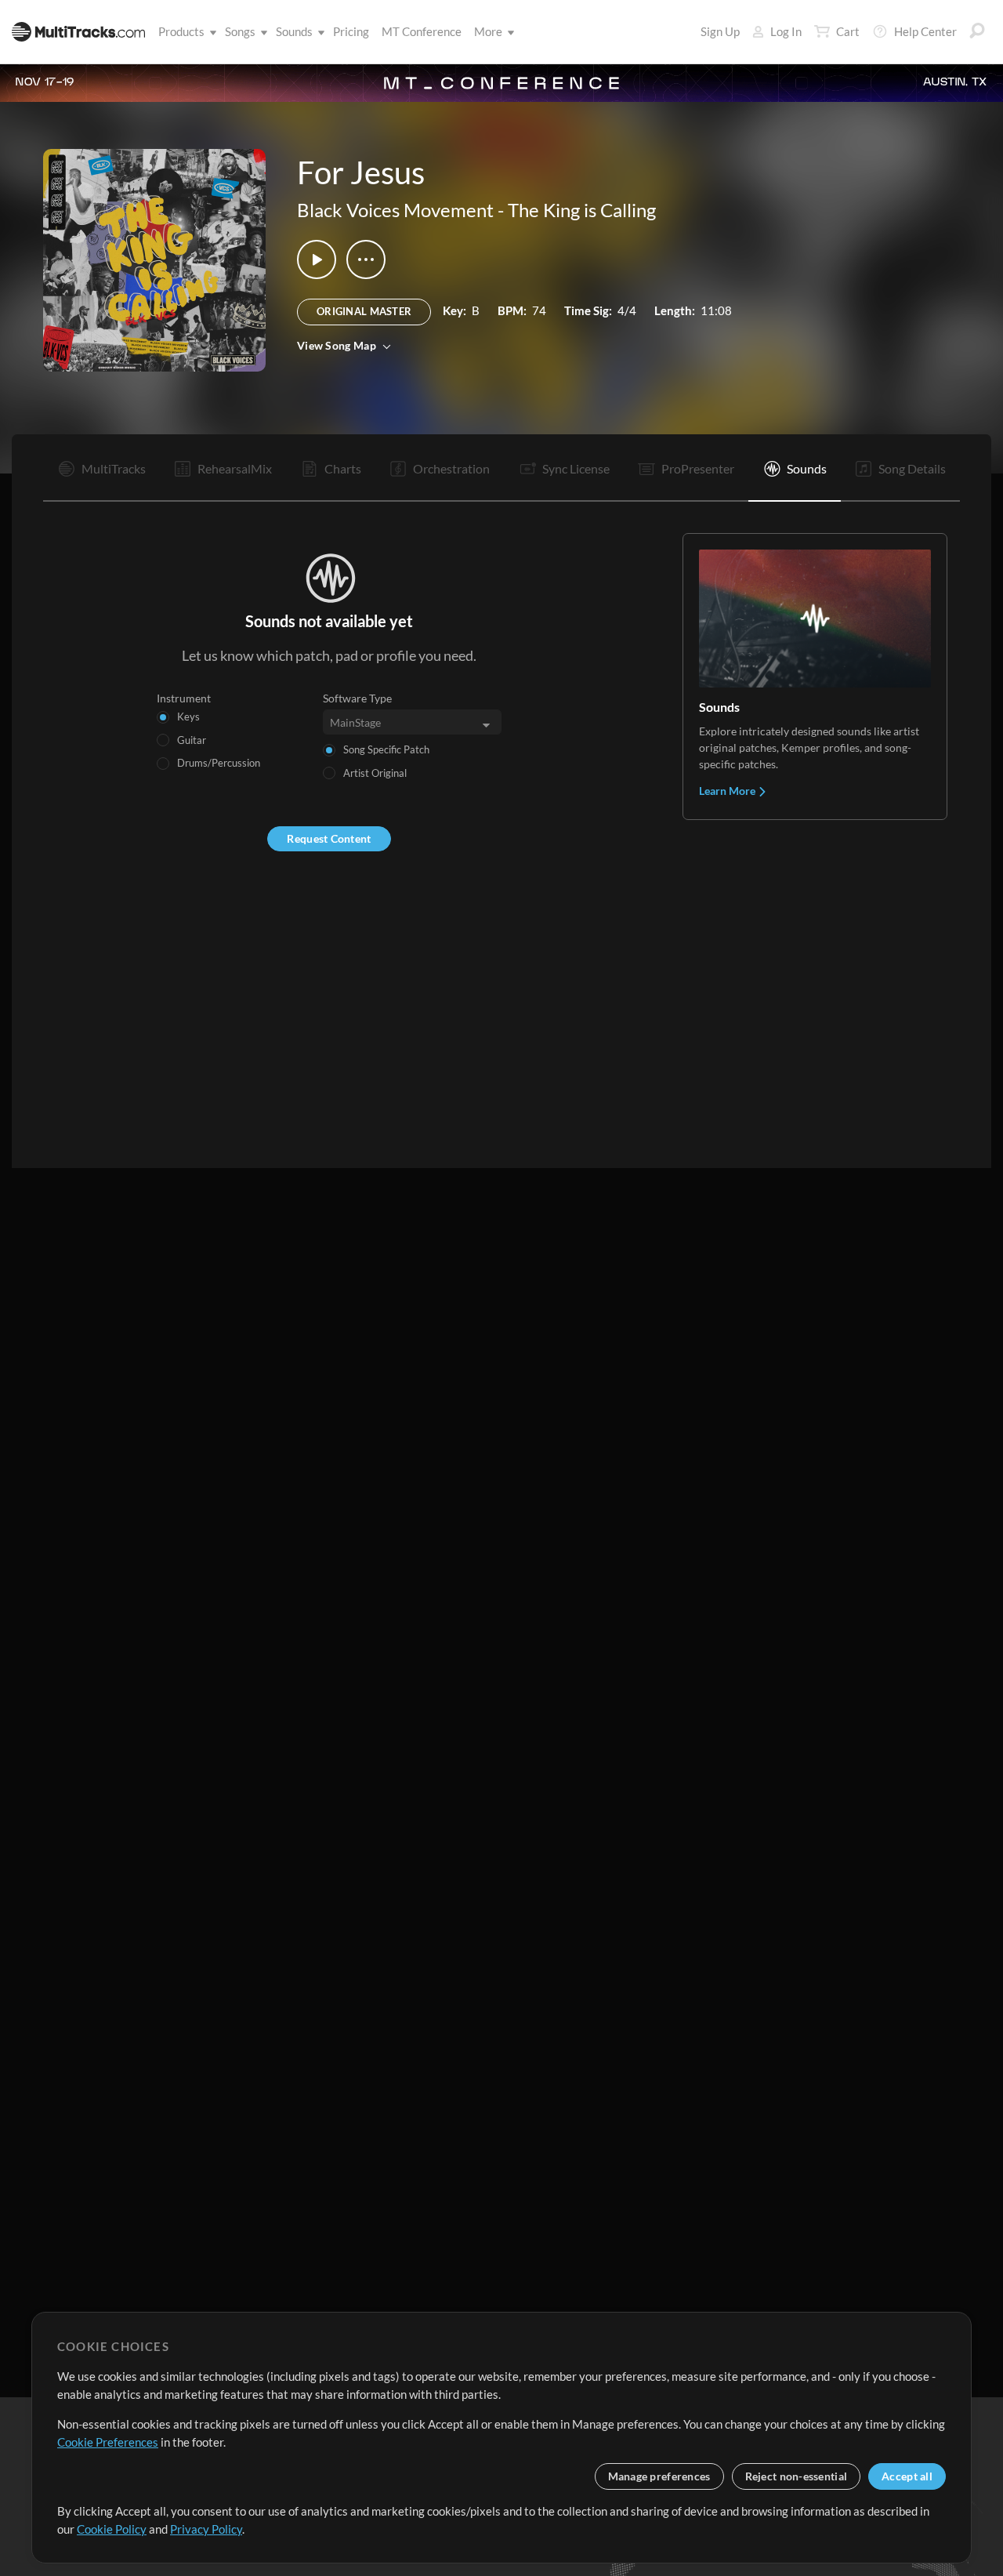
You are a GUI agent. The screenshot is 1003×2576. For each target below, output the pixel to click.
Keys (188, 717)
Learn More (728, 791)
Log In (786, 31)
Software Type (357, 698)
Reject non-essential (797, 2476)
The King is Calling (582, 210)
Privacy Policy (206, 2529)
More (488, 31)
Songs (240, 31)
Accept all (907, 2476)
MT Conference (422, 31)
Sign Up (720, 31)
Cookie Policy (112, 2529)
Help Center (925, 31)
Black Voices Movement (395, 210)
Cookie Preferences (108, 2442)
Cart (848, 31)
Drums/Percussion (219, 763)
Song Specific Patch (386, 749)
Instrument (184, 698)
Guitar (192, 740)
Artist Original (375, 773)
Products (181, 31)
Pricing (351, 31)
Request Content (329, 838)
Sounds (294, 31)
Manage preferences (659, 2476)
